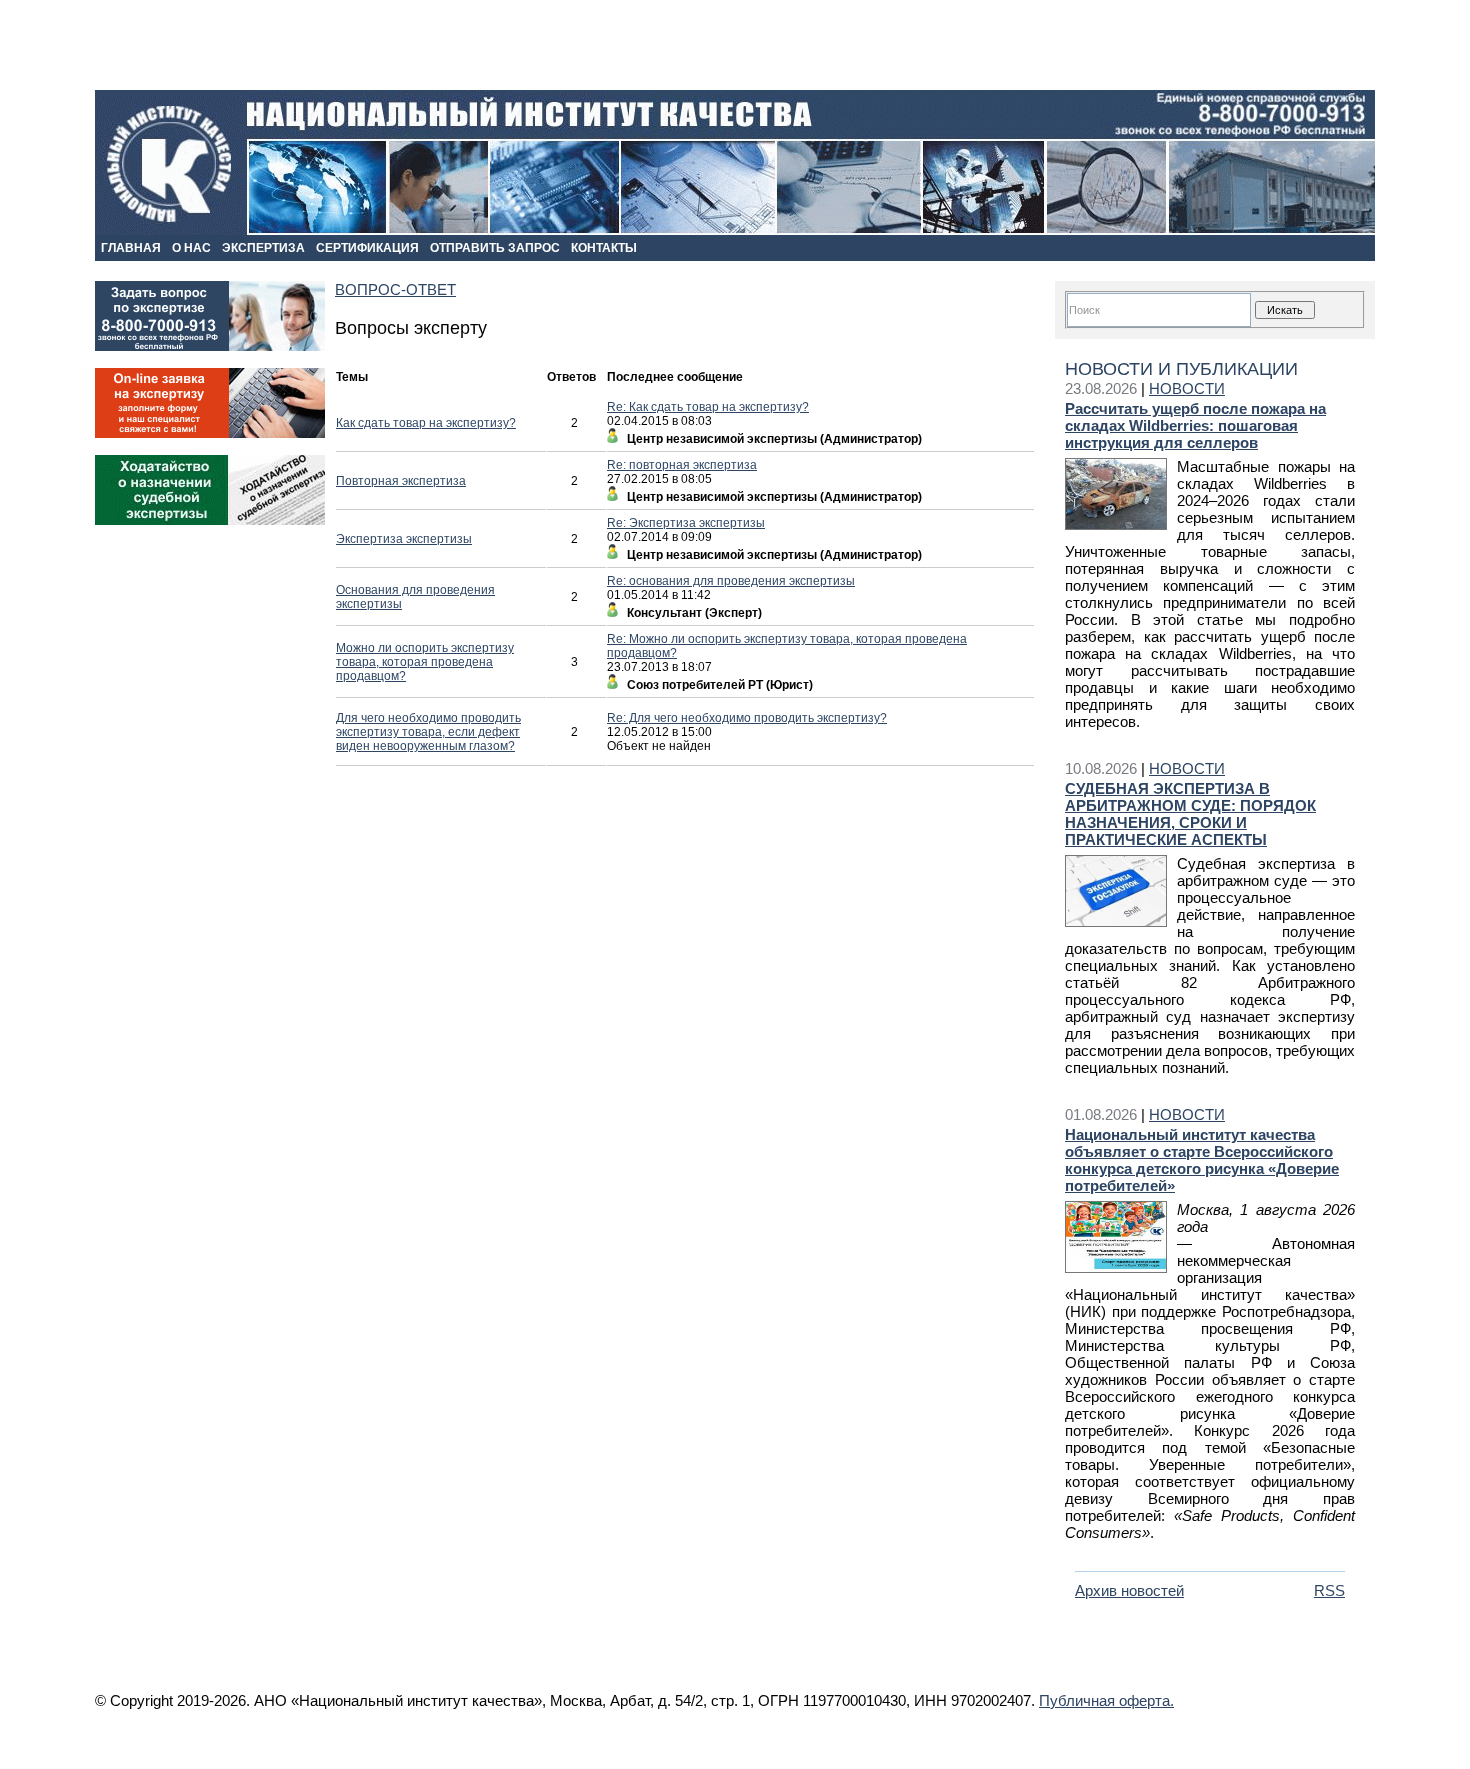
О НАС (191, 248)
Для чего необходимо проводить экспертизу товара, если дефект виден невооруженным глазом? (428, 732)
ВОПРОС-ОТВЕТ (395, 289)
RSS (1329, 1590)
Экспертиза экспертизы (404, 539)
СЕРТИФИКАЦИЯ (367, 248)
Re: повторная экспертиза (682, 465)
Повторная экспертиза (401, 481)
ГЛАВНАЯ (131, 248)
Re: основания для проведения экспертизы (731, 581)
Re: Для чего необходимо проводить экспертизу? (747, 718)
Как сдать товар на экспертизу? (426, 423)
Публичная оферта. (1106, 1700)
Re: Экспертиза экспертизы (686, 523)
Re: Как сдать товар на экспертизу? (708, 407)
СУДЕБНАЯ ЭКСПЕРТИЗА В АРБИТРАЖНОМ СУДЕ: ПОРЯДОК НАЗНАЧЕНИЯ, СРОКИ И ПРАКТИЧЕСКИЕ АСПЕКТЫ (1190, 814)
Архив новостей (1129, 1590)
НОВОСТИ (1187, 388)
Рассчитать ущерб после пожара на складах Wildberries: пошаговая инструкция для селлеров (1195, 425)
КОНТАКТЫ (604, 248)
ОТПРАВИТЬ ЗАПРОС (495, 248)
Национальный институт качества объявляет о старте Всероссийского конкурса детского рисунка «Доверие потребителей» (1202, 1160)
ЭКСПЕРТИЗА (263, 248)
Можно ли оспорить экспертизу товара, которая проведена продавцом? (425, 662)
